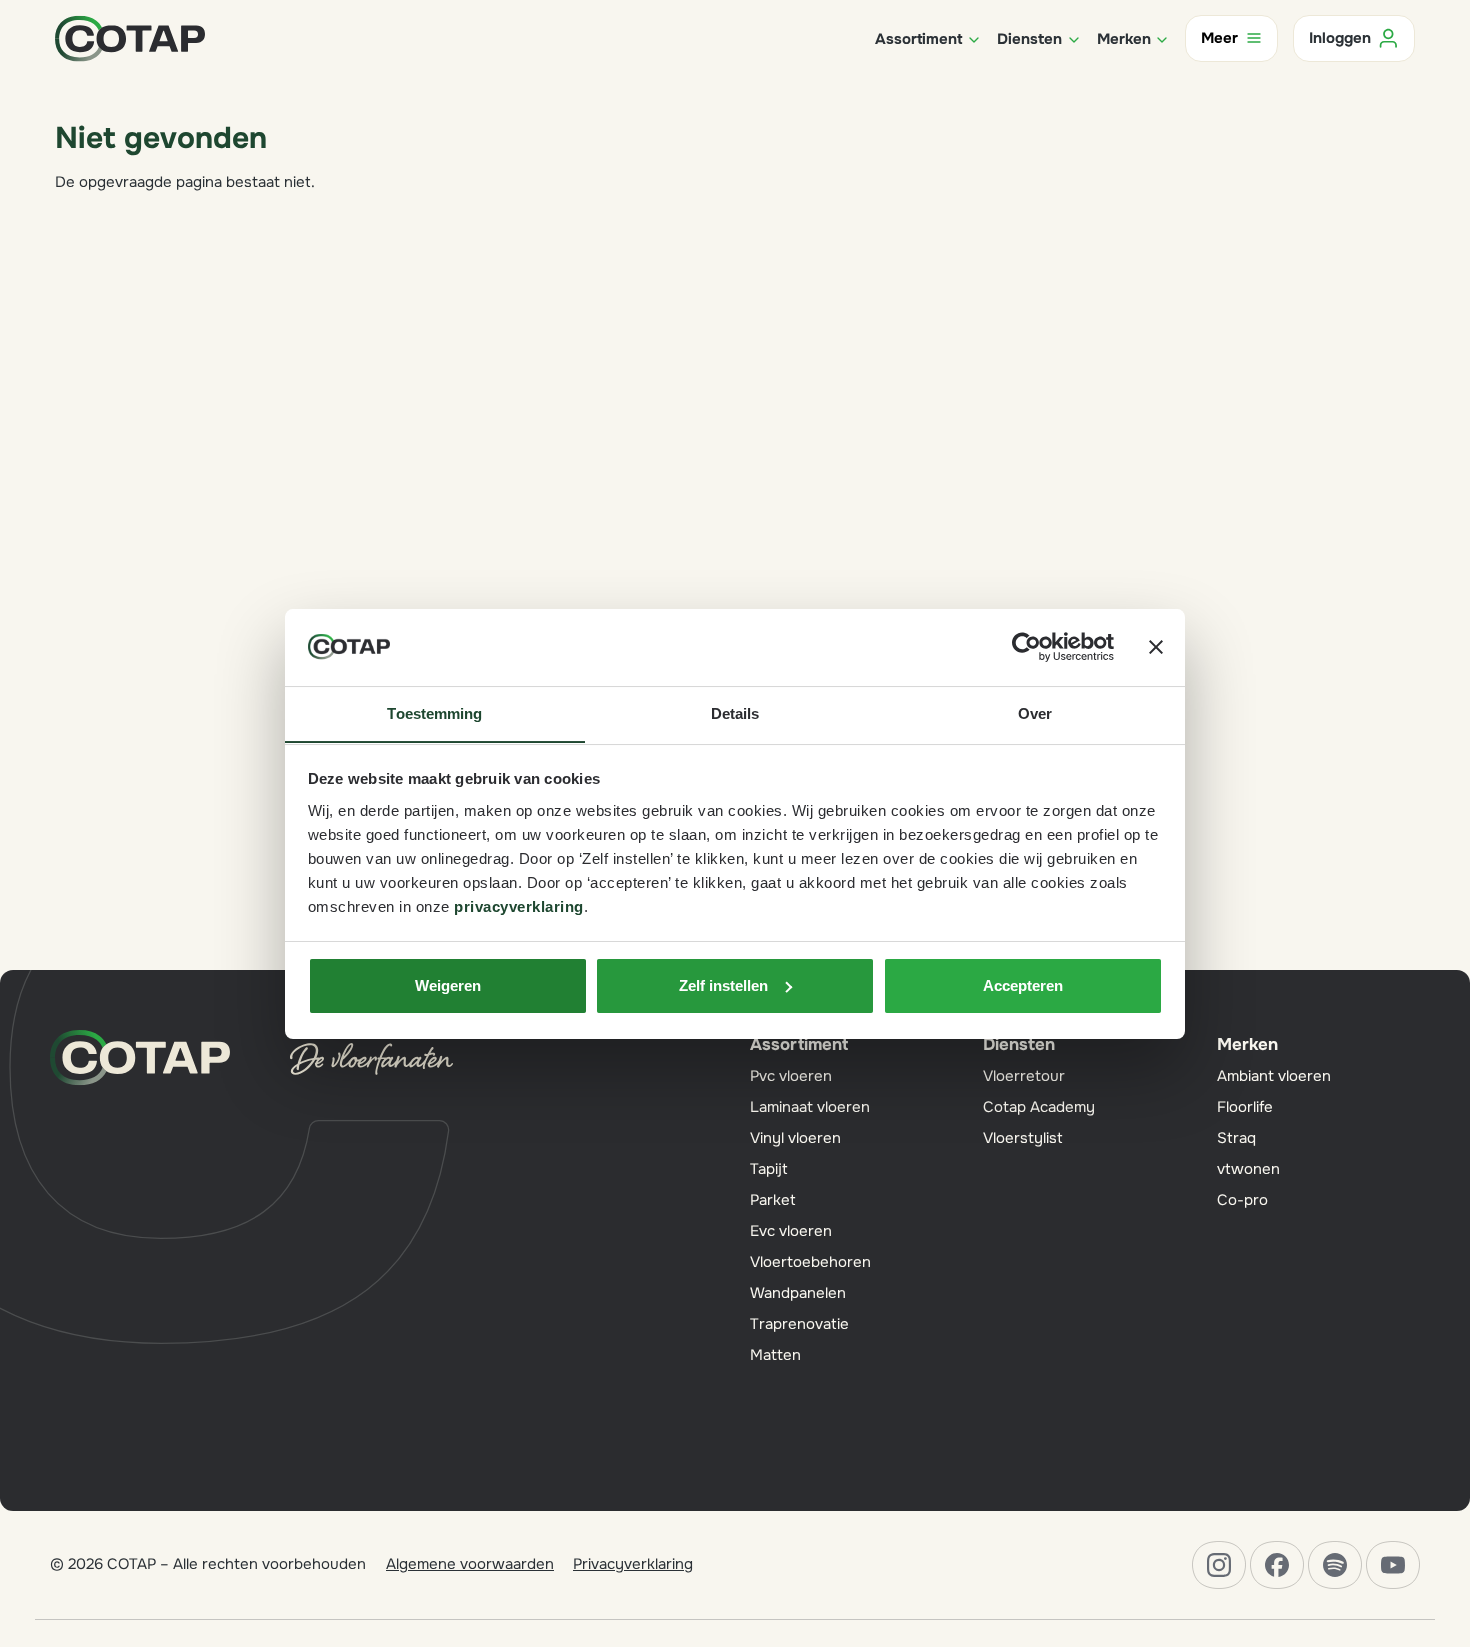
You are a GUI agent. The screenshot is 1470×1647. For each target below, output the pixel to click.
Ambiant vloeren (1274, 1076)
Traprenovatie (799, 1324)
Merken (1247, 1044)
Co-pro (1242, 1200)
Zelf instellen (723, 985)
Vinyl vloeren (795, 1138)
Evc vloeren (791, 1231)
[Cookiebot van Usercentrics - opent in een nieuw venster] (1026, 647)
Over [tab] (1035, 712)
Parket (773, 1200)
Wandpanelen (798, 1293)
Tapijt (769, 1169)
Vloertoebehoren (810, 1262)
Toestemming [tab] (434, 712)
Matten (775, 1355)
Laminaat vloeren (810, 1107)
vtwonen (1248, 1169)
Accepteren (1023, 985)
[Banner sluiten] (1156, 647)
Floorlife (1245, 1107)
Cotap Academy (1039, 1107)
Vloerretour (1024, 1076)
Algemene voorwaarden (470, 1564)
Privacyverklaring (633, 1564)
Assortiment (799, 1044)
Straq (1236, 1138)
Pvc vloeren (791, 1076)
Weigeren (448, 985)
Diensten (1019, 1044)
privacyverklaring (519, 905)
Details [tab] (735, 712)
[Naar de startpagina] (130, 37)
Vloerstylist (1023, 1138)
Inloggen (1340, 38)
